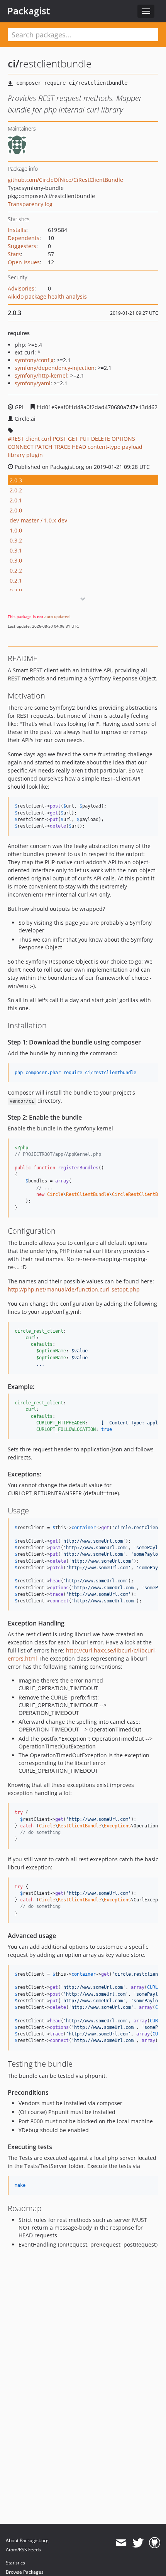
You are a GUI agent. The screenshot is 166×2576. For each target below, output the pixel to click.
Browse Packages (25, 2572)
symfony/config (34, 360)
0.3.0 (16, 560)
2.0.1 (16, 500)
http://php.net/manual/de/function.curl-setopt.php (74, 1289)
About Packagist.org (27, 2540)
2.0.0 (16, 510)
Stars (14, 254)
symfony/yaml (33, 383)
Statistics (15, 2563)
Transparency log (30, 204)
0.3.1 (16, 550)
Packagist (29, 11)
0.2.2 (16, 570)
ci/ (14, 64)
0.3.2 (16, 540)
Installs (17, 230)
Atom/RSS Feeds (23, 2550)
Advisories (21, 288)
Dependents (24, 238)
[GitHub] (155, 2543)
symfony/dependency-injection (55, 368)
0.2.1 (16, 580)
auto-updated (57, 616)
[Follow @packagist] (138, 2543)
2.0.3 (16, 480)
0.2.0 (16, 590)
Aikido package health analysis (47, 296)
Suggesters (22, 246)
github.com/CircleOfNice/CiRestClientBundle (65, 180)
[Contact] (121, 2543)
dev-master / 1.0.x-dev (38, 520)
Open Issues (24, 262)
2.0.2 (16, 490)
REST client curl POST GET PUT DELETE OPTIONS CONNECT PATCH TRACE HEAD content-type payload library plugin (75, 447)
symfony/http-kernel (41, 375)
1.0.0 (16, 530)
